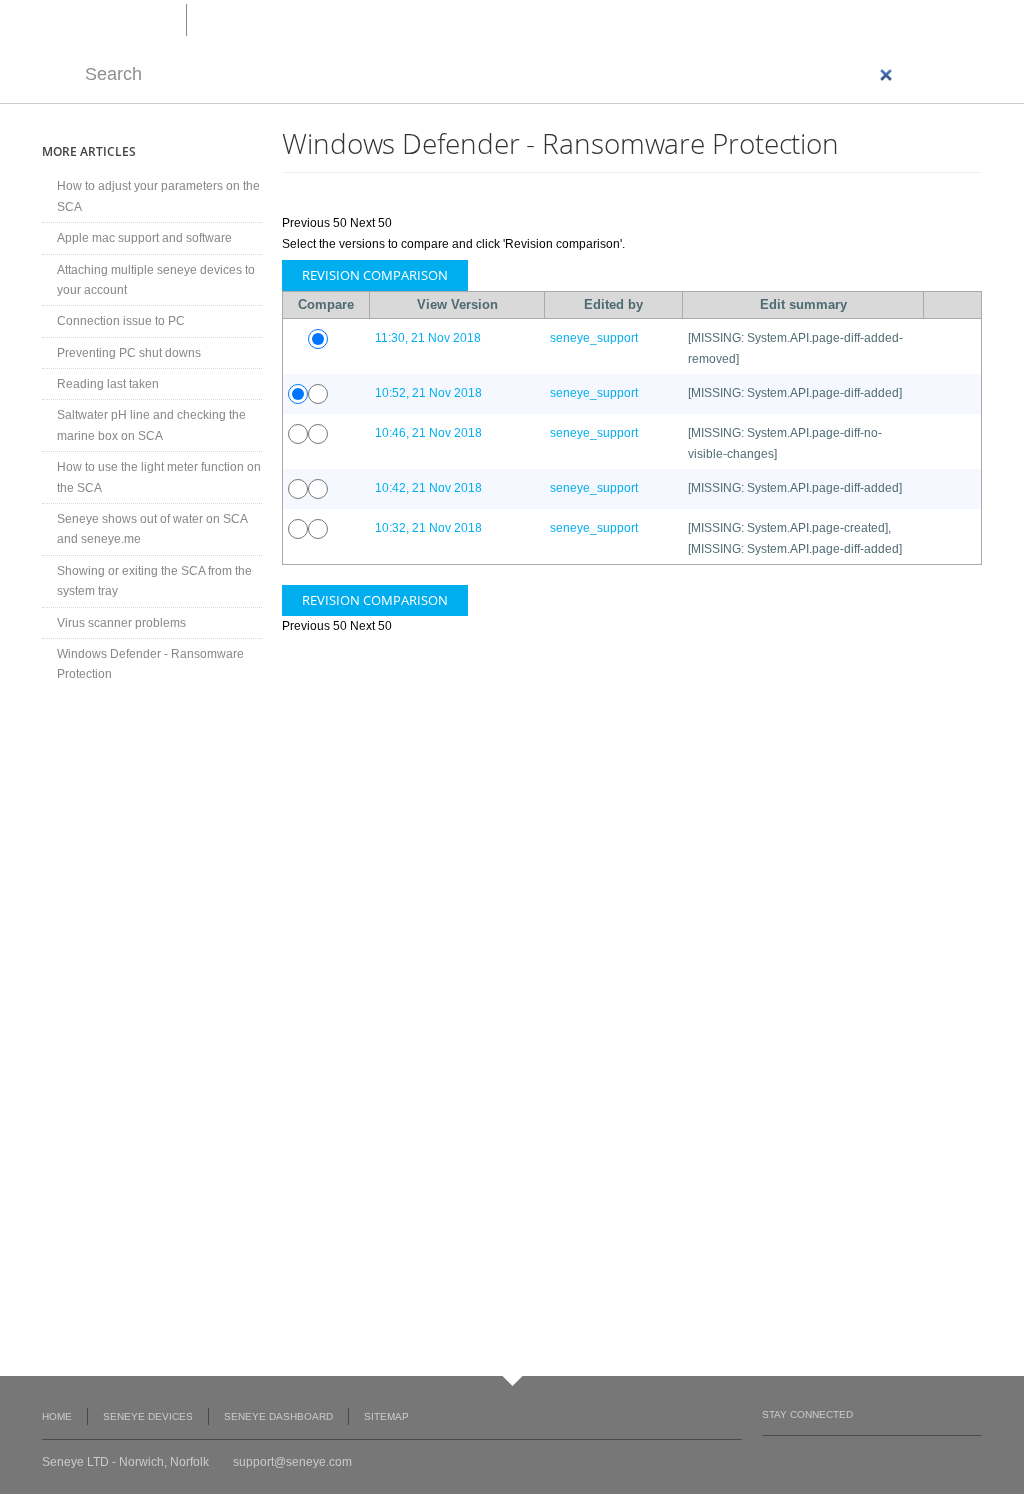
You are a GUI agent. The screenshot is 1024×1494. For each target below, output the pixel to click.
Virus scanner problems (121, 623)
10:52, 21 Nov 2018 (428, 393)
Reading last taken (108, 384)
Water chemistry (502, 19)
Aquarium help (247, 19)
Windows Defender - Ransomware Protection (150, 664)
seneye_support (594, 338)
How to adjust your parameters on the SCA (158, 196)
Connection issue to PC (121, 321)
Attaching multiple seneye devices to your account (156, 280)
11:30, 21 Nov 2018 (428, 338)
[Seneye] (114, 18)
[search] (490, 74)
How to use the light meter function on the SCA (159, 477)
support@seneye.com (292, 1462)
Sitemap (386, 1416)
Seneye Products (372, 19)
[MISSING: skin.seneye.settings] (934, 20)
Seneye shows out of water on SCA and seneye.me (152, 529)
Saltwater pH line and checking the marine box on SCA (151, 425)
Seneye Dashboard (278, 1416)
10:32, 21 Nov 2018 (428, 528)
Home (57, 1416)
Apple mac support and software (144, 238)
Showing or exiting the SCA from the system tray (154, 581)
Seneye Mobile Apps (152, 900)
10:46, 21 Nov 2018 (428, 433)
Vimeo (849, 1455)
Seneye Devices (148, 1416)
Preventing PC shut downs (129, 353)
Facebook (772, 1456)
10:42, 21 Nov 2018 (428, 488)
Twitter (810, 1455)
